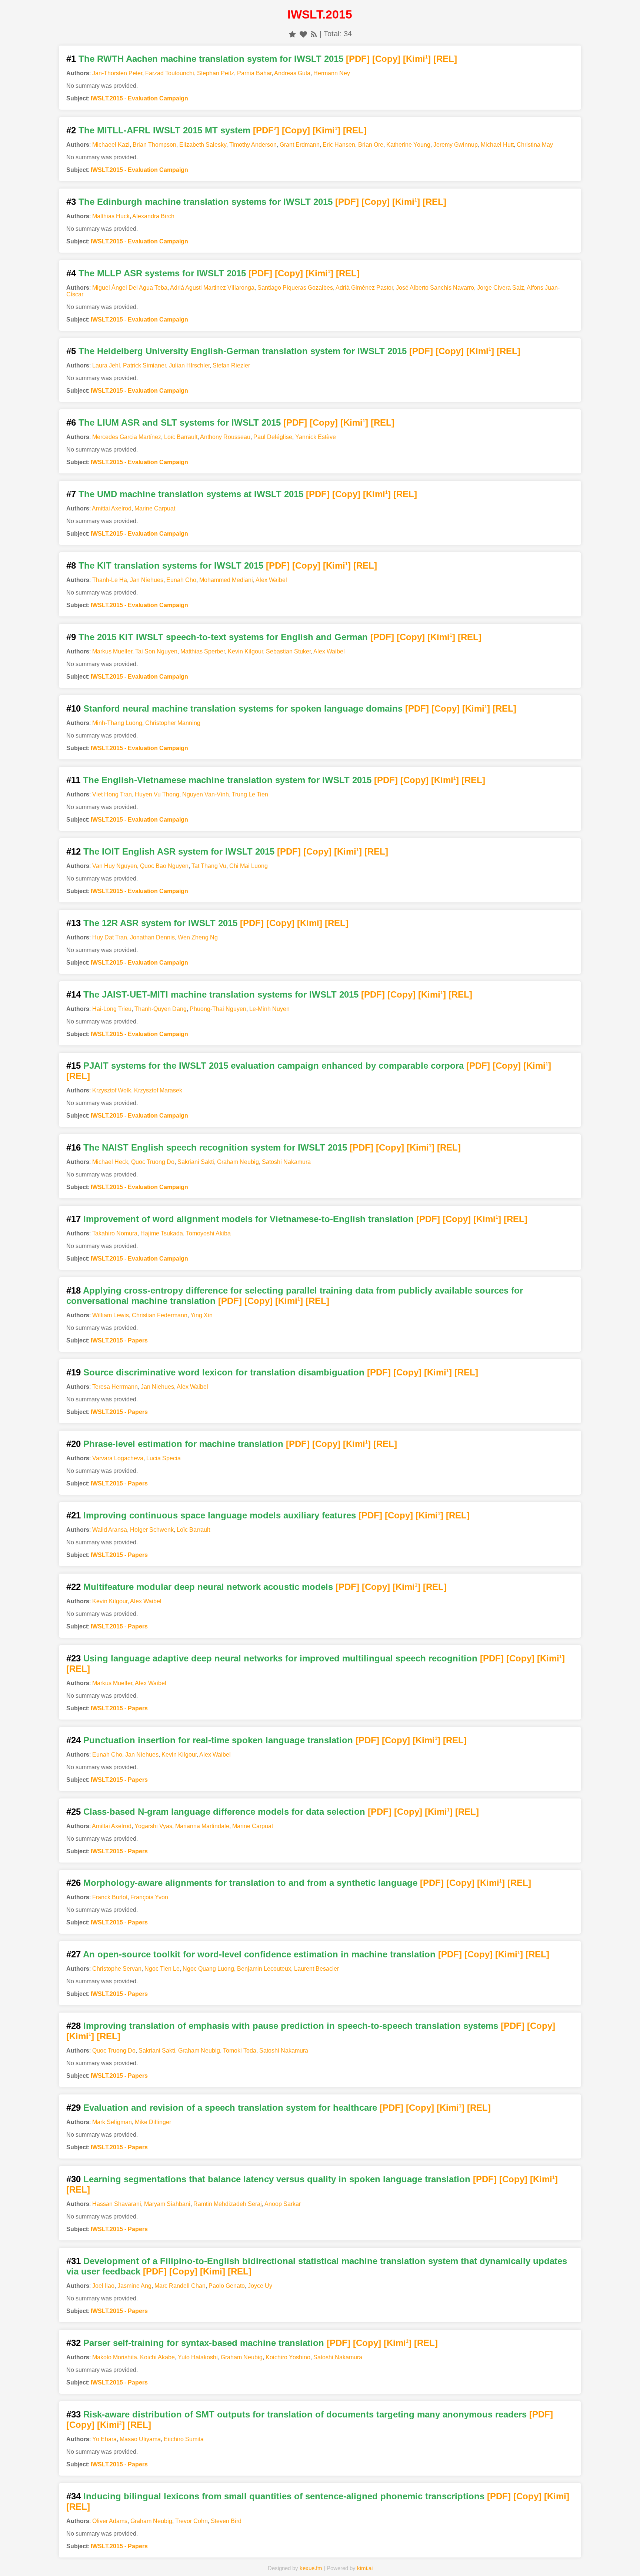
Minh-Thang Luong (117, 723)
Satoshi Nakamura (286, 1162)
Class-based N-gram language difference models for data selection (224, 1812)
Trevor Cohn (191, 2521)
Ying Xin (201, 1315)
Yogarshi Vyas (153, 1826)
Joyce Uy (260, 2286)
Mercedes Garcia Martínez (127, 437)
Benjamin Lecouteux (264, 1969)
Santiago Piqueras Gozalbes (295, 288)
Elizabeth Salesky (203, 145)
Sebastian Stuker (288, 651)
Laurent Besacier (316, 1969)
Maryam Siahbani (167, 2204)
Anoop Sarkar (283, 2204)
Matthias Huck (111, 216)
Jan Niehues (147, 580)
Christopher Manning (173, 723)
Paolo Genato (227, 2286)
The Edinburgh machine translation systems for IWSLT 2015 (206, 202)
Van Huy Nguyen (115, 866)
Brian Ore (371, 145)
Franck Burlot (110, 1897)
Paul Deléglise (273, 437)
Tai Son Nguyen (156, 651)
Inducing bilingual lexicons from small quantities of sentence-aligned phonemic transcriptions (284, 2496)
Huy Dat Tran (110, 937)
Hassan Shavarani (117, 2204)
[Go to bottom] (621, 2566)
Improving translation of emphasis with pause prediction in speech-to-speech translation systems (291, 2026)
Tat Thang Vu (209, 866)
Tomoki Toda (240, 2051)
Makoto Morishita (115, 2357)
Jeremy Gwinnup (456, 145)
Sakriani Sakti (196, 1162)
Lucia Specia (164, 1458)
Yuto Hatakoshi (198, 2357)
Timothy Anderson (253, 145)
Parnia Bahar (254, 73)
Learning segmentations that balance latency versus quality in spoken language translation (277, 2179)
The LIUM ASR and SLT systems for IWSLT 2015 (180, 422)
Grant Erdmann (300, 145)
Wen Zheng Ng (198, 937)
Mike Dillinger (153, 2122)
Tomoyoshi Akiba (208, 1233)
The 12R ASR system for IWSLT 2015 (160, 923)
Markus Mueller (112, 651)
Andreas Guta (292, 73)
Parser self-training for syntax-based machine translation (204, 2343)
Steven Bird (226, 2521)
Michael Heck (110, 1162)
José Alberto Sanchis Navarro (435, 288)
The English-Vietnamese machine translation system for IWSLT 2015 (227, 780)
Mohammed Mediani (226, 580)
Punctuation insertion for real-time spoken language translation (218, 1740)
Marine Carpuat (155, 508)
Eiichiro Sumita (184, 2439)
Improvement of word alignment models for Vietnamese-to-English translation (249, 1219)
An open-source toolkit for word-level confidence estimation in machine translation (259, 1954)
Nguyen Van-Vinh (206, 794)
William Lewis (111, 1315)
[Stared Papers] (320, 2559)
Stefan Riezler (231, 365)
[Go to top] (621, 2552)
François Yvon (149, 1897)
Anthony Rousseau (225, 437)
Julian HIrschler (189, 365)
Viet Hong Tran (112, 794)
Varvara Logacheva (118, 1458)
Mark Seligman (112, 2122)
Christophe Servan (117, 1969)
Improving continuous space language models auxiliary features (220, 1515)
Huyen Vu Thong (157, 794)
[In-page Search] (269, 2559)
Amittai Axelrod (112, 508)
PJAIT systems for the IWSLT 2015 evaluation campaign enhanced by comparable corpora (274, 1066)
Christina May (535, 145)
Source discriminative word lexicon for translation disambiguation (224, 1372)
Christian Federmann (160, 1315)
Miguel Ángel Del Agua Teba (130, 288)
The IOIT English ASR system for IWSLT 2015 (179, 851)
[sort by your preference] (303, 34)
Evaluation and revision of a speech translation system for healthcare (230, 2108)
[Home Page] (217, 2559)
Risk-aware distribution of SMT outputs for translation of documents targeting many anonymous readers (305, 2414)
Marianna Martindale (202, 1826)
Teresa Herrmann (115, 1387)
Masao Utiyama (140, 2439)
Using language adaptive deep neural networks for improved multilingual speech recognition (280, 1658)
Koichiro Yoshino (288, 2357)
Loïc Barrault (181, 437)
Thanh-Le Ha (110, 580)
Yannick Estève (316, 437)
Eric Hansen (339, 145)
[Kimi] (417, 59)
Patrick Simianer (144, 365)
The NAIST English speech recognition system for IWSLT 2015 (215, 1147)
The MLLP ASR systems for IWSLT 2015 (162, 273)
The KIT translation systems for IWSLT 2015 (171, 565)
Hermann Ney (332, 73)
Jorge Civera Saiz (501, 288)
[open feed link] (314, 34)
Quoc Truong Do (153, 1162)
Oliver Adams (110, 2521)
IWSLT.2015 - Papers (119, 1340)
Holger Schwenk (152, 1530)
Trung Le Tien (250, 794)
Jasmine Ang (134, 2286)
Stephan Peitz (216, 73)
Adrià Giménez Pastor (364, 288)
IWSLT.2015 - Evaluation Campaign (139, 98)
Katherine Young (408, 145)
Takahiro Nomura (115, 1233)
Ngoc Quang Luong (208, 1969)
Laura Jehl (106, 365)
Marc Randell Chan (180, 2286)
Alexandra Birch (153, 216)
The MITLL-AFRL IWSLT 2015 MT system (164, 130)
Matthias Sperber (203, 651)
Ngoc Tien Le (162, 1969)
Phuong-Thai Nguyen (218, 1009)
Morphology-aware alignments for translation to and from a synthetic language (250, 1883)
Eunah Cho (181, 580)
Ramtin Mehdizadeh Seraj (228, 2204)
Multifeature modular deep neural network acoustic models (208, 1587)
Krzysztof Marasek (158, 1090)
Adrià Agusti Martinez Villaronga (212, 288)
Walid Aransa (110, 1530)
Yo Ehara (104, 2439)
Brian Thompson (154, 145)
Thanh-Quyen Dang (161, 1009)
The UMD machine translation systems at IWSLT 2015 (191, 494)
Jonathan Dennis (152, 937)
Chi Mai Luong (249, 866)
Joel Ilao (103, 2286)
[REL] (445, 59)
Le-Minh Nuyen (269, 1009)
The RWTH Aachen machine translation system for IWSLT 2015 (211, 59)
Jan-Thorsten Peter (117, 73)
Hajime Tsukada (162, 1233)
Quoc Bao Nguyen (164, 866)
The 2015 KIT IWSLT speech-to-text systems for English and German (223, 637)
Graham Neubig (238, 1162)
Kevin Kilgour (245, 651)
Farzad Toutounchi (170, 73)
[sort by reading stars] (292, 34)
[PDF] (358, 59)
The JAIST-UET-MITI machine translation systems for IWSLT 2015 (221, 994)
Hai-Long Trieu (112, 1009)
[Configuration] (371, 2559)
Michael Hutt (497, 145)
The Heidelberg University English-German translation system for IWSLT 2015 (243, 351)
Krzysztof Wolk (112, 1090)
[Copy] (386, 59)
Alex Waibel (271, 580)
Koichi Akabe (157, 2357)
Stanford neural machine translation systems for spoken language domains (243, 708)
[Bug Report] (422, 2559)
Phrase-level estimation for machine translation (183, 1444)
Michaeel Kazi (111, 145)
